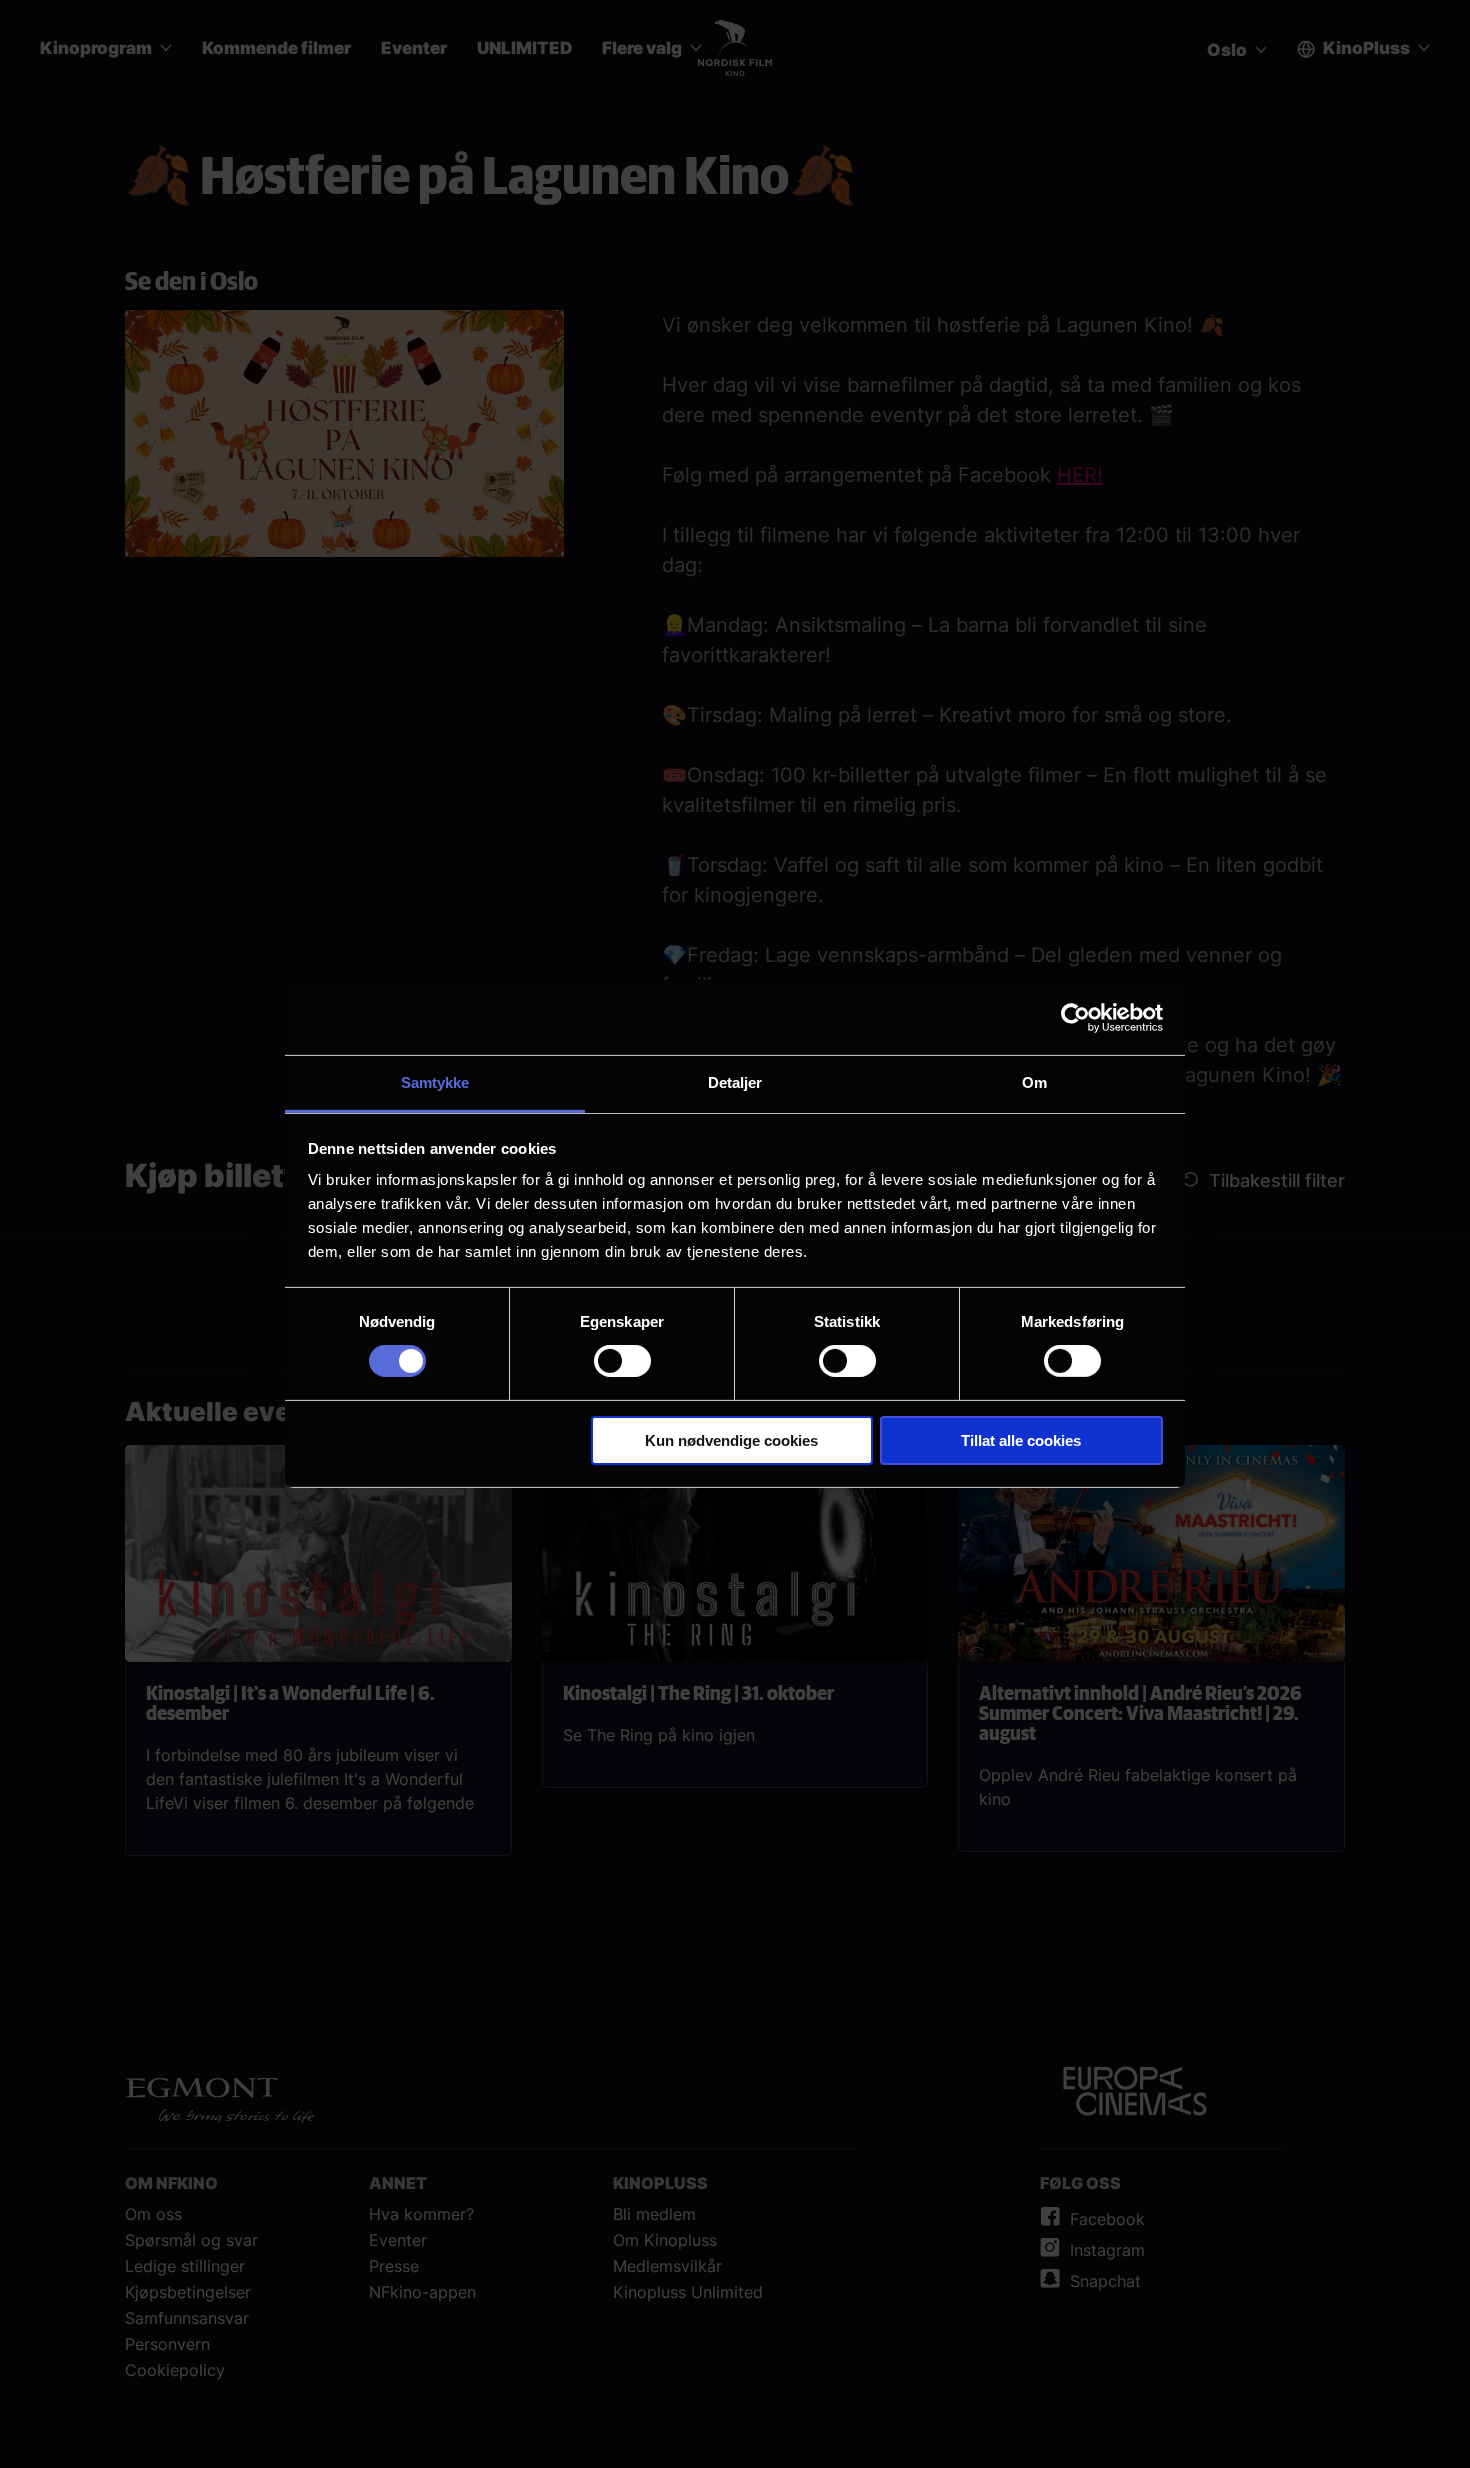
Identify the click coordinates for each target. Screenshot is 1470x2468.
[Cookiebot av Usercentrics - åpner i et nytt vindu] (1075, 1017)
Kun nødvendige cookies (731, 1440)
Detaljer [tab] (735, 1082)
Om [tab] (1034, 1082)
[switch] (622, 1361)
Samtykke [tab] (435, 1082)
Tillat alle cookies (1021, 1440)
